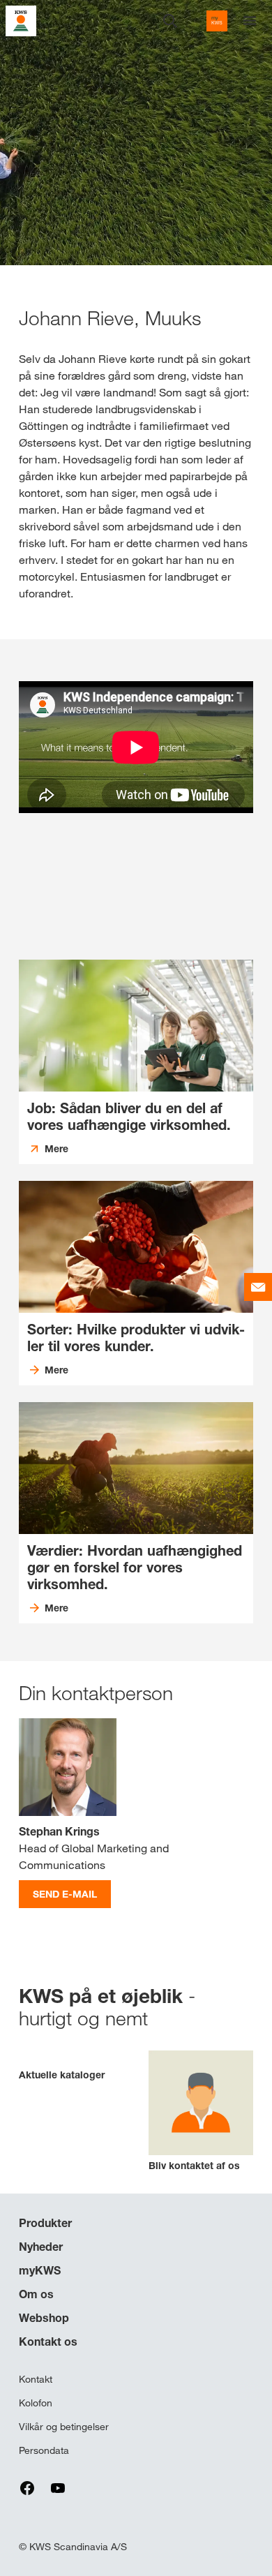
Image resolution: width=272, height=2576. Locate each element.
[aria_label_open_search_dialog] (170, 21)
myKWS (40, 2270)
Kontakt (36, 2379)
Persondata (44, 2450)
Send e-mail (65, 1894)
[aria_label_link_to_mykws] (217, 21)
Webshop (44, 2318)
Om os (36, 2294)
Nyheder (41, 2247)
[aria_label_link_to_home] (21, 20)
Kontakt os (48, 2342)
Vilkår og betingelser (64, 2427)
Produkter (45, 2223)
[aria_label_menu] (250, 21)
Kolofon (36, 2403)
